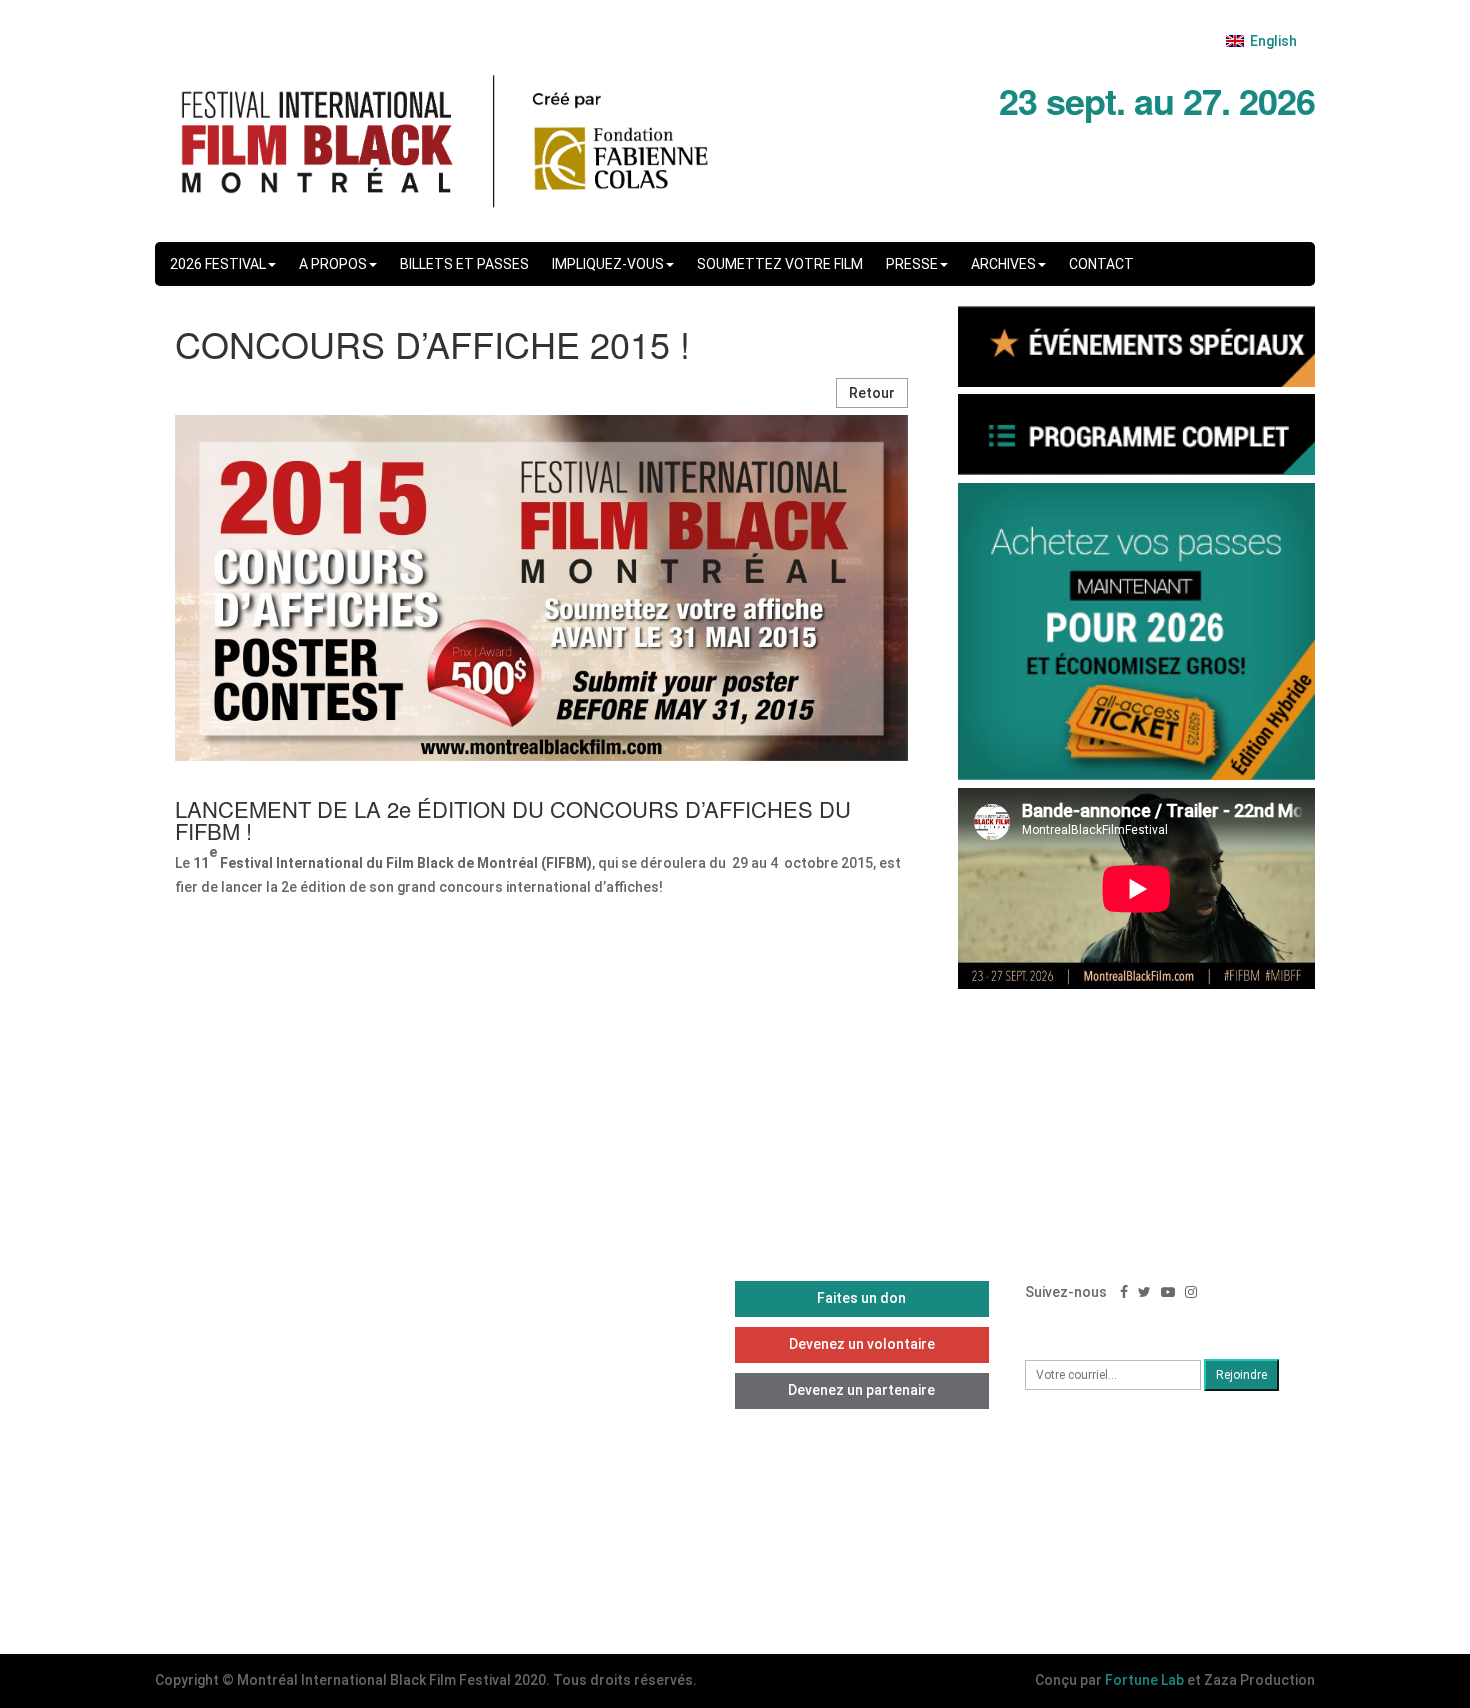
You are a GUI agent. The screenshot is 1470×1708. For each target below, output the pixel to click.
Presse (912, 264)
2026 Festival (218, 264)
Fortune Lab (1144, 1680)
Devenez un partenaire (861, 1390)
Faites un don (861, 1298)
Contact (1101, 264)
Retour (872, 393)
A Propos (333, 264)
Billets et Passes (464, 264)
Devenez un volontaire (862, 1344)
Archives (1003, 264)
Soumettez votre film (780, 264)
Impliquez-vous (608, 264)
